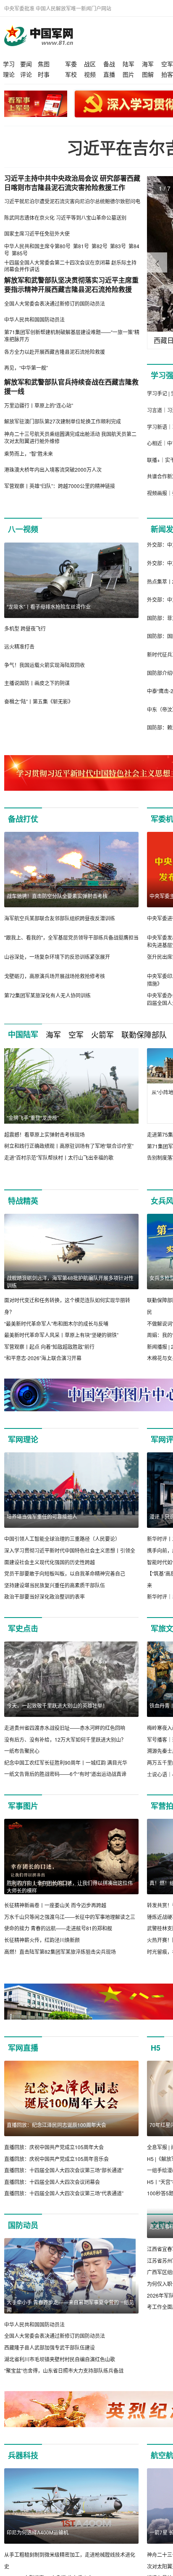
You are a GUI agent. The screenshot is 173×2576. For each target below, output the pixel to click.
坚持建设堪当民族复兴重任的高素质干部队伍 (55, 1585)
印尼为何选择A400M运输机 (38, 2544)
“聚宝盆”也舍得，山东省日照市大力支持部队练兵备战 (64, 2370)
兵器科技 (23, 2467)
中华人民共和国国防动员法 (34, 2324)
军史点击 (23, 1628)
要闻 (26, 64)
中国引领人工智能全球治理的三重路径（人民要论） (62, 1539)
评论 (26, 74)
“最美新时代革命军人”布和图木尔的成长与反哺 (56, 1323)
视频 (90, 74)
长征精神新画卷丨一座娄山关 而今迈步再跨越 (55, 1905)
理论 (9, 74)
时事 (44, 74)
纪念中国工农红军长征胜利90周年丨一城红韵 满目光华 (66, 1762)
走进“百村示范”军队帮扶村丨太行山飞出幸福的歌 (59, 1157)
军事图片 (23, 1806)
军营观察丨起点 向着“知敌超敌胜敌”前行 (49, 1346)
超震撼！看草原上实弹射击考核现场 (45, 1134)
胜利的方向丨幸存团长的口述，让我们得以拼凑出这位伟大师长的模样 (70, 1887)
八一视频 (23, 529)
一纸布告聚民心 (22, 1751)
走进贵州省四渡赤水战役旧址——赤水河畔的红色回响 (65, 1728)
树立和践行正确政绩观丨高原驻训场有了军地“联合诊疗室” (69, 1146)
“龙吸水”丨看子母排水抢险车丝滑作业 (49, 606)
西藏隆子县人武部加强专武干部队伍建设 (50, 2347)
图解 (148, 74)
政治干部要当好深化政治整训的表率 (45, 1596)
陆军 (128, 64)
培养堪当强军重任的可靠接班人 (42, 1516)
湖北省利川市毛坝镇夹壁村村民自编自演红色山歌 (60, 2359)
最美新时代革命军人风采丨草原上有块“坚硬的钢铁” (61, 1335)
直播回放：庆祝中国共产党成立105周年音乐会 (56, 2159)
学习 (9, 64)
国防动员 (23, 2225)
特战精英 (23, 1201)
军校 (71, 74)
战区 (90, 64)
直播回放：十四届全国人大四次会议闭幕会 (52, 2182)
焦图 (44, 64)
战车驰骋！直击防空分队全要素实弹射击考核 (57, 896)
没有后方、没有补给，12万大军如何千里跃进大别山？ (65, 1739)
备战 (109, 64)
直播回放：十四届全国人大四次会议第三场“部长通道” (64, 2170)
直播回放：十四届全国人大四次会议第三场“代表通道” (64, 2193)
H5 (156, 2048)
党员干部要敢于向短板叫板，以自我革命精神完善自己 (65, 1573)
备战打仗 (23, 819)
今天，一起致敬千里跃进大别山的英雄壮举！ (57, 1705)
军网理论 (23, 1439)
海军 (148, 64)
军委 (71, 64)
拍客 (167, 74)
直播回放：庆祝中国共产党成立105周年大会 (54, 2147)
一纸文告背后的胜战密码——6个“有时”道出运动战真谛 (65, 1774)
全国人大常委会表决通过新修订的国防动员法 (55, 2336)
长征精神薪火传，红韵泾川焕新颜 (42, 1940)
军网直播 (23, 2048)
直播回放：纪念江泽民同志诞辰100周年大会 (56, 2125)
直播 (109, 74)
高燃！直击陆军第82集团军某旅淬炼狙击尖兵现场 (60, 1951)
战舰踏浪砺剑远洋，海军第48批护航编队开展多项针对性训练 (70, 1282)
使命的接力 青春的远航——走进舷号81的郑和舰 (58, 1928)
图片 (128, 74)
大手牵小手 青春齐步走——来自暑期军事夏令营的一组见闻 (70, 2306)
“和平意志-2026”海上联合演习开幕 (43, 1358)
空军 (167, 64)
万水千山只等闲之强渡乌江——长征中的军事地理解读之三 (70, 1917)
